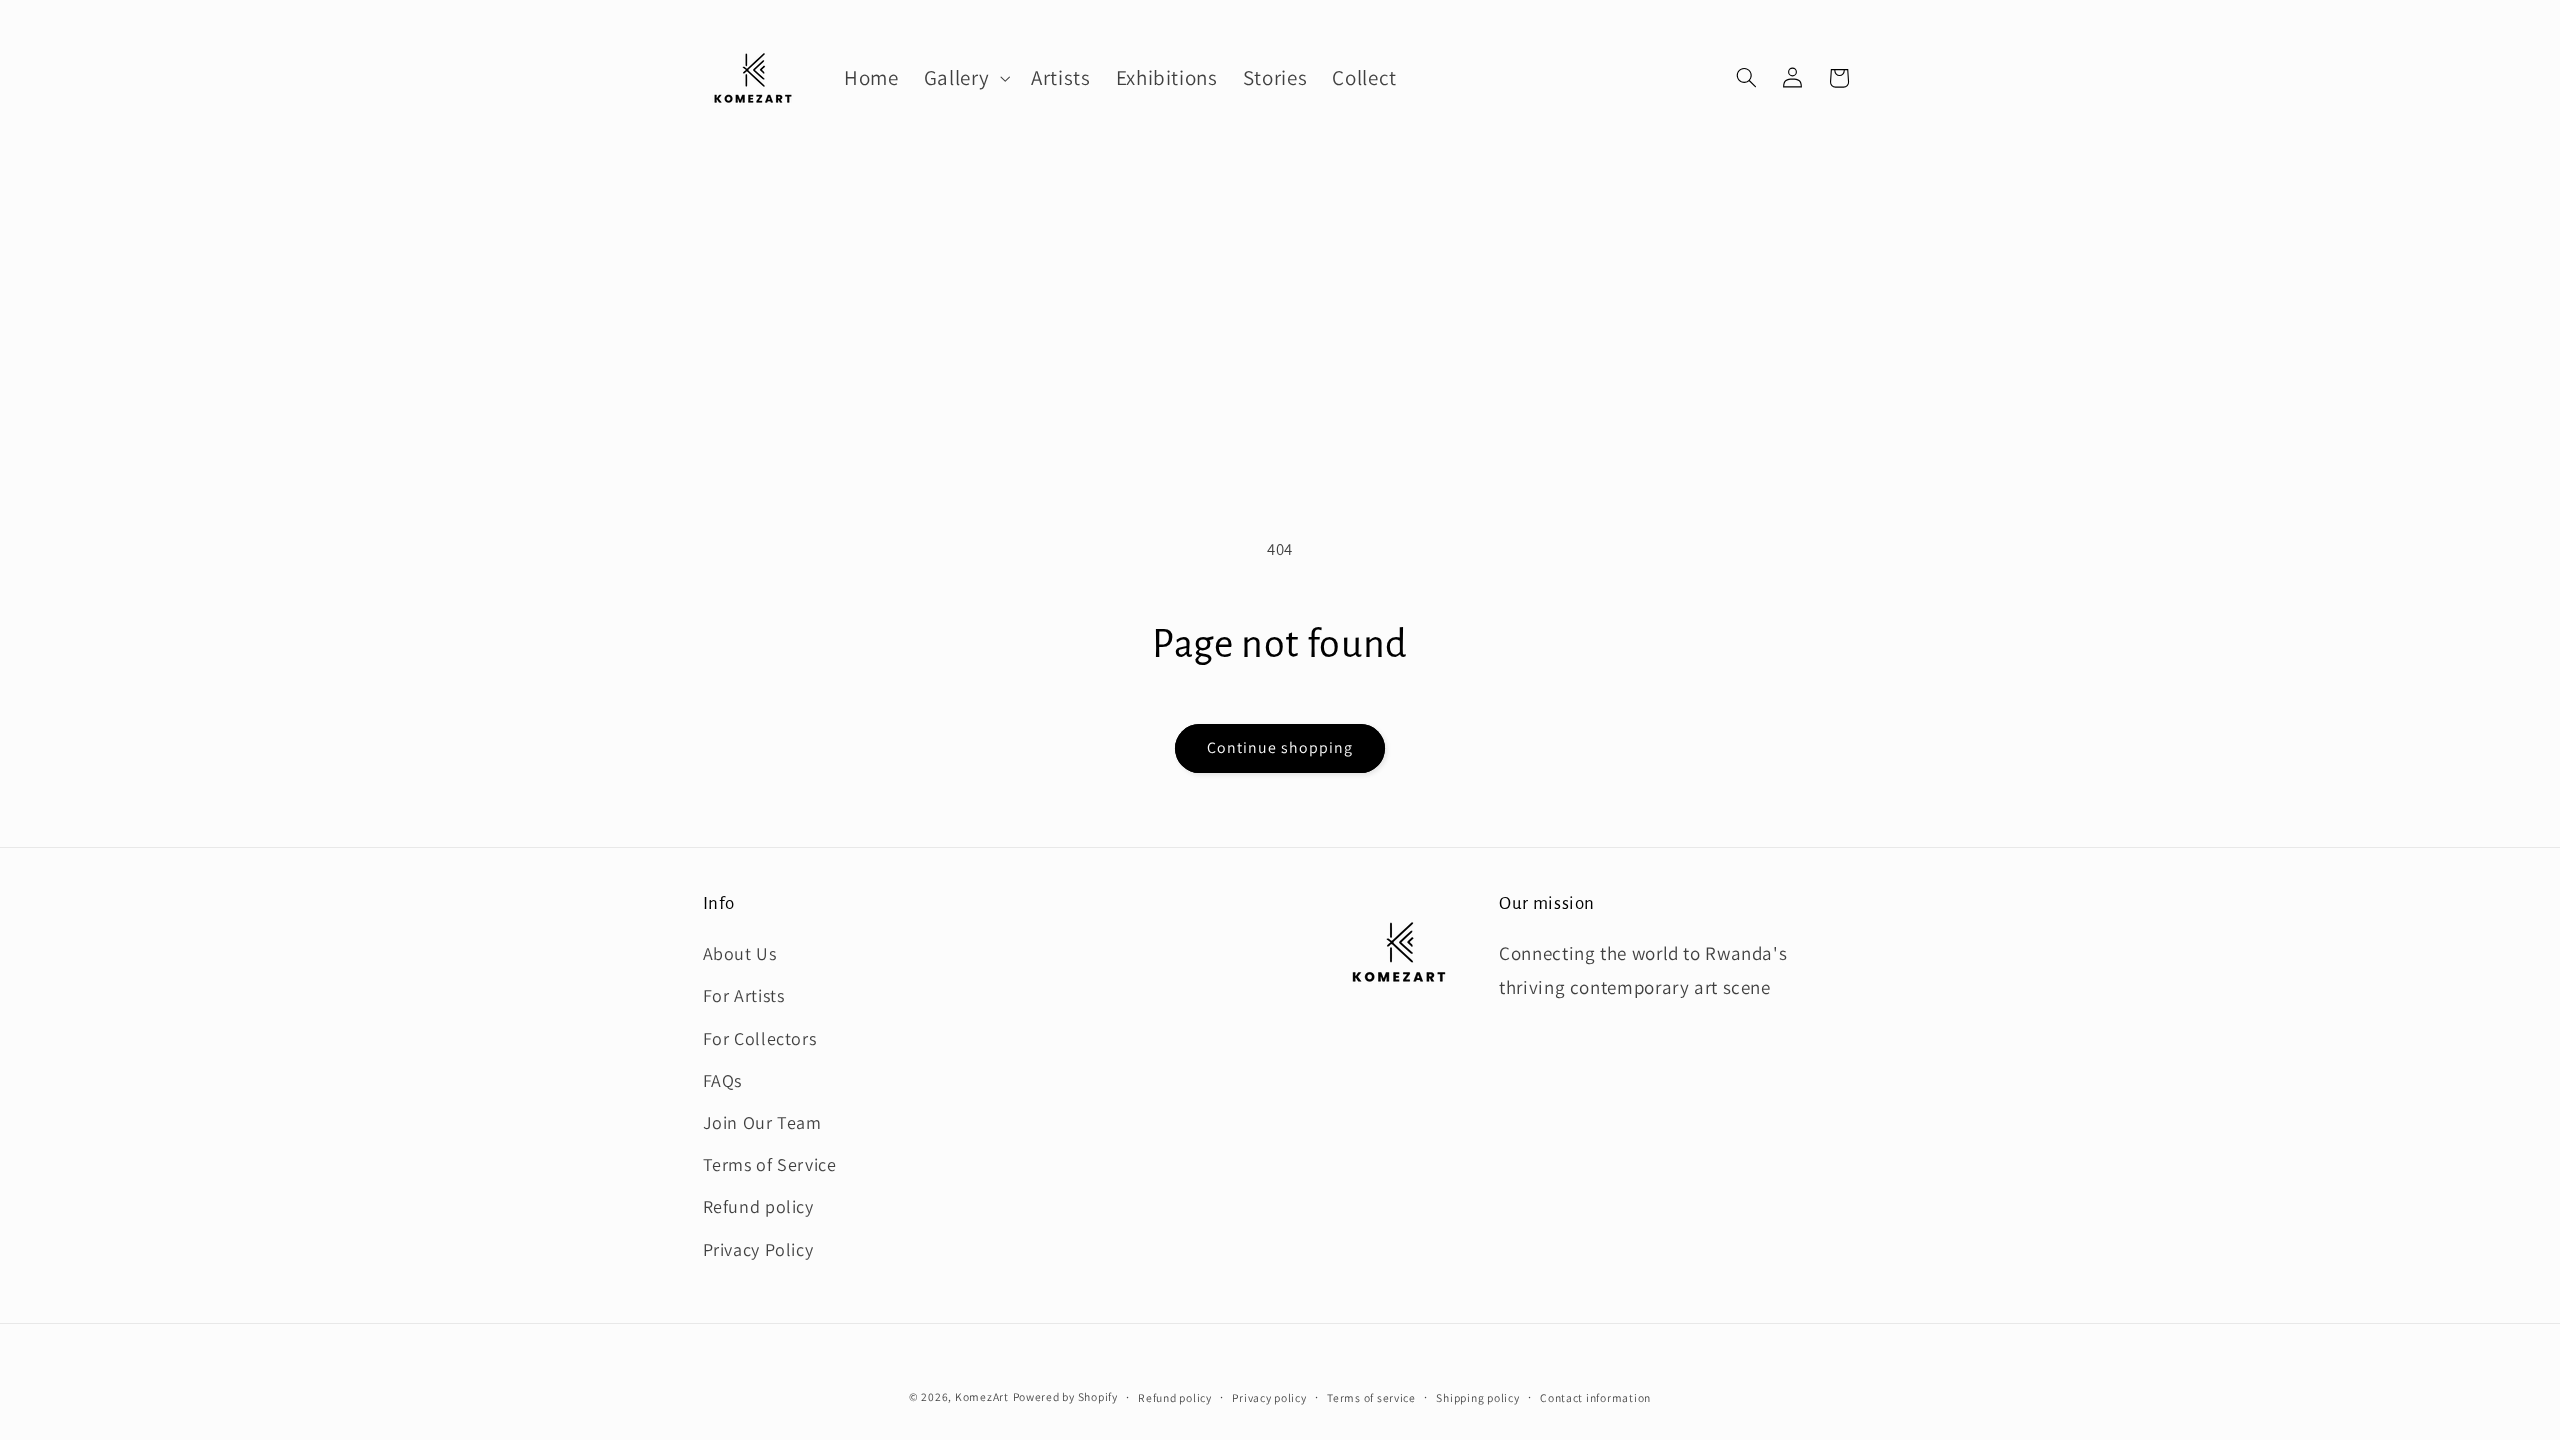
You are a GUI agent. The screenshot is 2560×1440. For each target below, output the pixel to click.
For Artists (744, 995)
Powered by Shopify (1065, 1396)
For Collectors (760, 1038)
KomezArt (982, 1396)
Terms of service (1371, 1397)
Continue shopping (1280, 747)
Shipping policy (1477, 1397)
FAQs (723, 1080)
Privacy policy (1269, 1397)
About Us (740, 953)
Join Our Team (762, 1122)
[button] (964, 78)
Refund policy (758, 1206)
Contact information (1595, 1397)
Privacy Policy (758, 1249)
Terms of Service (770, 1164)
